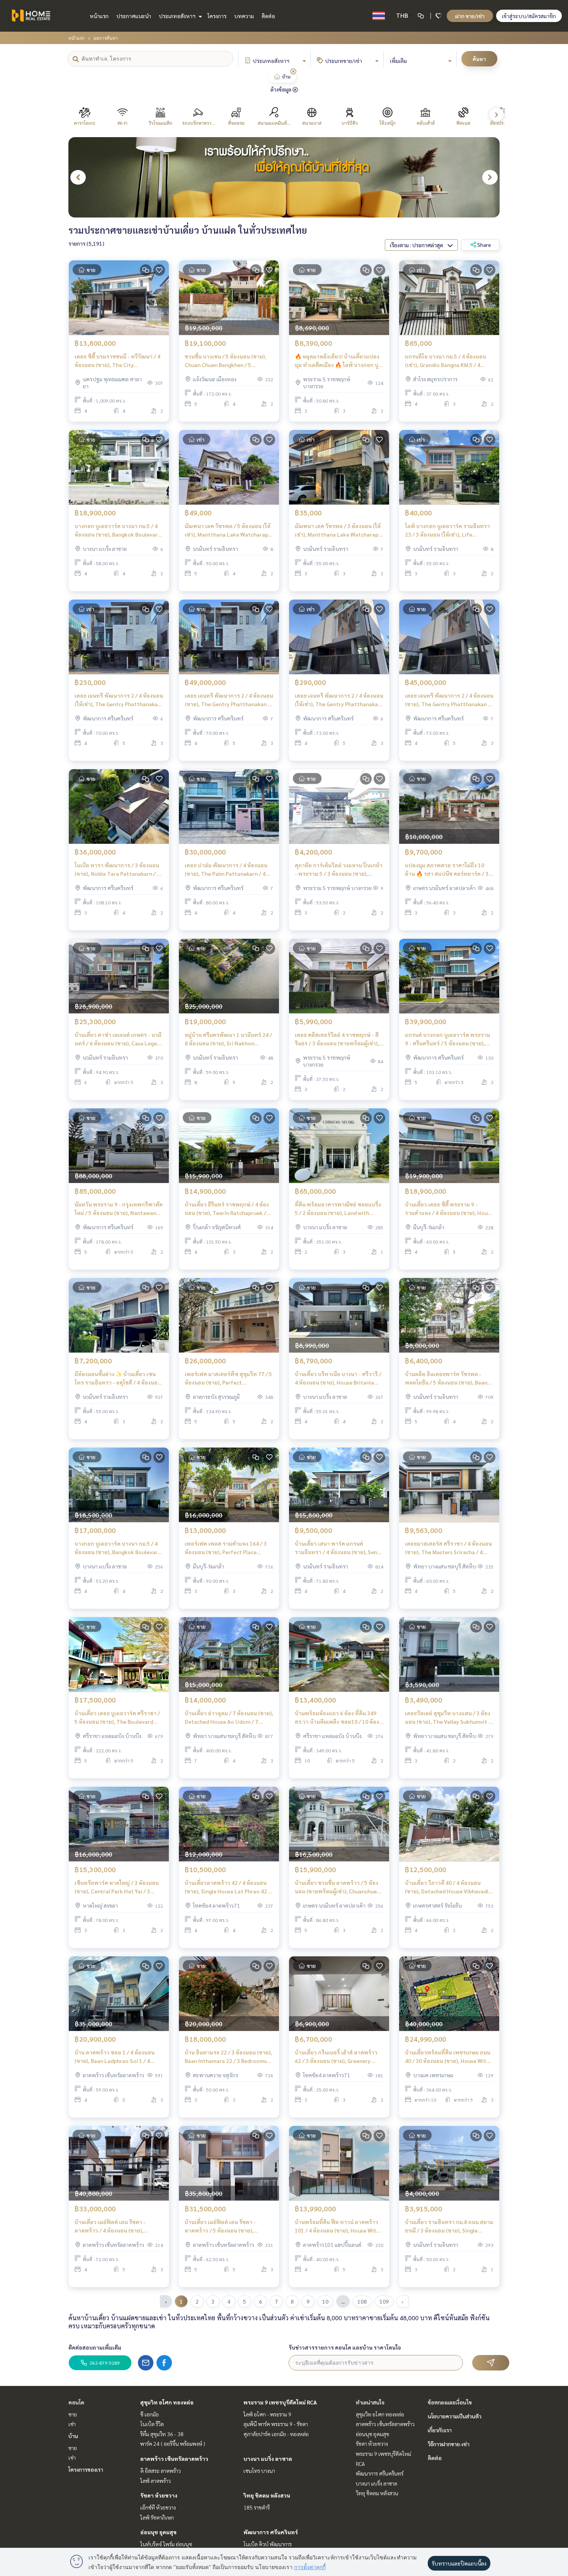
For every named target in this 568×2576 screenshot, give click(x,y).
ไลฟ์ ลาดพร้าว (156, 2481)
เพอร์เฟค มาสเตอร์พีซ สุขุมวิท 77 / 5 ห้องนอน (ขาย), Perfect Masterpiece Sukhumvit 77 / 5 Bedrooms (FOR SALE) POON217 (228, 1379)
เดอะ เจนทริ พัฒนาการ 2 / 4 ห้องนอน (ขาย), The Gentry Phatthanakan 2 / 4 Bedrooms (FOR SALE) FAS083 (449, 700)
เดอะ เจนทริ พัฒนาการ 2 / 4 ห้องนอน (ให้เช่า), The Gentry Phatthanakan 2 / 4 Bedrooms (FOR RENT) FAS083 (339, 700)
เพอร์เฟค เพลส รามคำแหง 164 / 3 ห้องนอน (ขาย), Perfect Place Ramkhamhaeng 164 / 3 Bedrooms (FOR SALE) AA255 (227, 1548)
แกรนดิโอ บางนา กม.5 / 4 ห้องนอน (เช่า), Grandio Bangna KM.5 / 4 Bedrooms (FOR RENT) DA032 (446, 361)
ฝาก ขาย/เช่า (470, 16)
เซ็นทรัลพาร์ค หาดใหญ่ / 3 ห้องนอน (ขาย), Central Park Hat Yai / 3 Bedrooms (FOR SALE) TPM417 (117, 1887)
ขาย (73, 2414)
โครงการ (217, 16)
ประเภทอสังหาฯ (178, 16)
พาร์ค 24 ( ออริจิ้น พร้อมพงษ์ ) (173, 2443)
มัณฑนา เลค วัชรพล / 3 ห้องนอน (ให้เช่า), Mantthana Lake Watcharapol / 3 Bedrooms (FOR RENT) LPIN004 (339, 531)
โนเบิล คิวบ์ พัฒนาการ (268, 2544)
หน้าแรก (99, 16)
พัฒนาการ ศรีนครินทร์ (271, 2532)
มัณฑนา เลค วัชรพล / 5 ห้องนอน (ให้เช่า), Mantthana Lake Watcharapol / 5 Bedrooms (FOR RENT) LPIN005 (229, 531)
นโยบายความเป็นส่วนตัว (455, 2416)
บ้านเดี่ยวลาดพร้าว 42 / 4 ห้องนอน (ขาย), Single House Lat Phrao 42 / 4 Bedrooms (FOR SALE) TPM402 (228, 1887)
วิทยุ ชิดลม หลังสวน (267, 2495)
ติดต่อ (268, 16)
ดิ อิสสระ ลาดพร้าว (161, 2471)
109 (384, 2301)
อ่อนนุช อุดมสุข (158, 2532)
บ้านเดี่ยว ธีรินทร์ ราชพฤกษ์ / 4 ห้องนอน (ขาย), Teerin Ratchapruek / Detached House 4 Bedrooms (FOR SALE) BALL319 (227, 1209)
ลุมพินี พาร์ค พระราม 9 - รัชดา (276, 2424)
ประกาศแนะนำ (134, 16)
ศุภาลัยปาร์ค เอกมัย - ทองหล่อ (276, 2434)
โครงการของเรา (86, 2469)
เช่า (72, 2424)
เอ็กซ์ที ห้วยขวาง (158, 2507)
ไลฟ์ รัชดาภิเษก (157, 2517)
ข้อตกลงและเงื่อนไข (450, 2402)
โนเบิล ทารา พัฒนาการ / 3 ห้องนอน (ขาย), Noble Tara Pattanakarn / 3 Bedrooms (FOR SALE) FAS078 (117, 870)
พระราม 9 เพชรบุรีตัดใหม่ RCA (280, 2402)
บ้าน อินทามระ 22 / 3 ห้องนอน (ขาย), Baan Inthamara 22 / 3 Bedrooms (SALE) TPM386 (228, 2057)
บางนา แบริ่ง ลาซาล (268, 2459)
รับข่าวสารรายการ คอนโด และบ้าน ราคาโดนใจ (345, 2347)
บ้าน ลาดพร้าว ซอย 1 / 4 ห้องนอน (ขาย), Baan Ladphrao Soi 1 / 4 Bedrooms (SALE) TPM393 (115, 2057)
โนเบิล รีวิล (152, 2424)
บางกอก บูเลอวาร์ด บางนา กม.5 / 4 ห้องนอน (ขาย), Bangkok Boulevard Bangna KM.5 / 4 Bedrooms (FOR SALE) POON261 (118, 1548)
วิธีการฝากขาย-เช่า (449, 2444)
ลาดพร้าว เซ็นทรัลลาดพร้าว (174, 2459)
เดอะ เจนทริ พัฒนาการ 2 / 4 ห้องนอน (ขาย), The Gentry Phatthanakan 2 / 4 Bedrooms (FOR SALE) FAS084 (229, 700)
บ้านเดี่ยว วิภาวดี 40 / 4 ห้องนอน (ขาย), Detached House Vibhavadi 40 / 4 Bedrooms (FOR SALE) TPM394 (447, 1887)
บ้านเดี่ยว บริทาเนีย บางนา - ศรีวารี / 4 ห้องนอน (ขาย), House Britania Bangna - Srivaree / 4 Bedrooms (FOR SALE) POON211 (338, 1379)
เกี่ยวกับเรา (440, 2430)
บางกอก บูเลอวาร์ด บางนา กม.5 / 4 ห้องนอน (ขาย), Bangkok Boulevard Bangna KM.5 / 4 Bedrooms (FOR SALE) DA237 (118, 531)
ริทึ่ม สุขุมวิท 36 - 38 (162, 2434)
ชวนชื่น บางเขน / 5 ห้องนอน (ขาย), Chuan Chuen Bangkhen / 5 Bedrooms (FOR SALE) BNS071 (225, 361)
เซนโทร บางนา (259, 2471)
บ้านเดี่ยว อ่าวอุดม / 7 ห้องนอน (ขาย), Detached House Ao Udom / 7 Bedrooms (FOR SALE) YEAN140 (229, 1718)
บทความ (244, 16)
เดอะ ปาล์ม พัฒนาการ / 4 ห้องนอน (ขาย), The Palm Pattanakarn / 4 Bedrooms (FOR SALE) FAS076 (226, 870)
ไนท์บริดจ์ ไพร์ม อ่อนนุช (166, 2544)
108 (362, 2301)
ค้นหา (479, 59)
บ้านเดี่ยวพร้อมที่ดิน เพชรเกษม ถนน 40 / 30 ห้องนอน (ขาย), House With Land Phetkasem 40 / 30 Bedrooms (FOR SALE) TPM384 (448, 2057)
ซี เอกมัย (150, 2414)
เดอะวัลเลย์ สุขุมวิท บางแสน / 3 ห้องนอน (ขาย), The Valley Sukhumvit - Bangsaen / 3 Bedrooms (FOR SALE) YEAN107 (448, 1718)
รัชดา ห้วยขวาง (159, 2495)
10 (325, 2301)
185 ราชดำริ (257, 2507)
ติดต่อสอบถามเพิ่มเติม (95, 2347)
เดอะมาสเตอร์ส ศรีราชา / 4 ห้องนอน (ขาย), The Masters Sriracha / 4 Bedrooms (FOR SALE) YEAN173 (448, 1548)
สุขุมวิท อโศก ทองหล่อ (167, 2402)
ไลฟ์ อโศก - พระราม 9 (267, 2414)
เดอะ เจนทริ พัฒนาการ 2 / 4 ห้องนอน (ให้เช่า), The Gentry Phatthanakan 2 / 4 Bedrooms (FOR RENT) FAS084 (119, 700)
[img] (293, 71)
